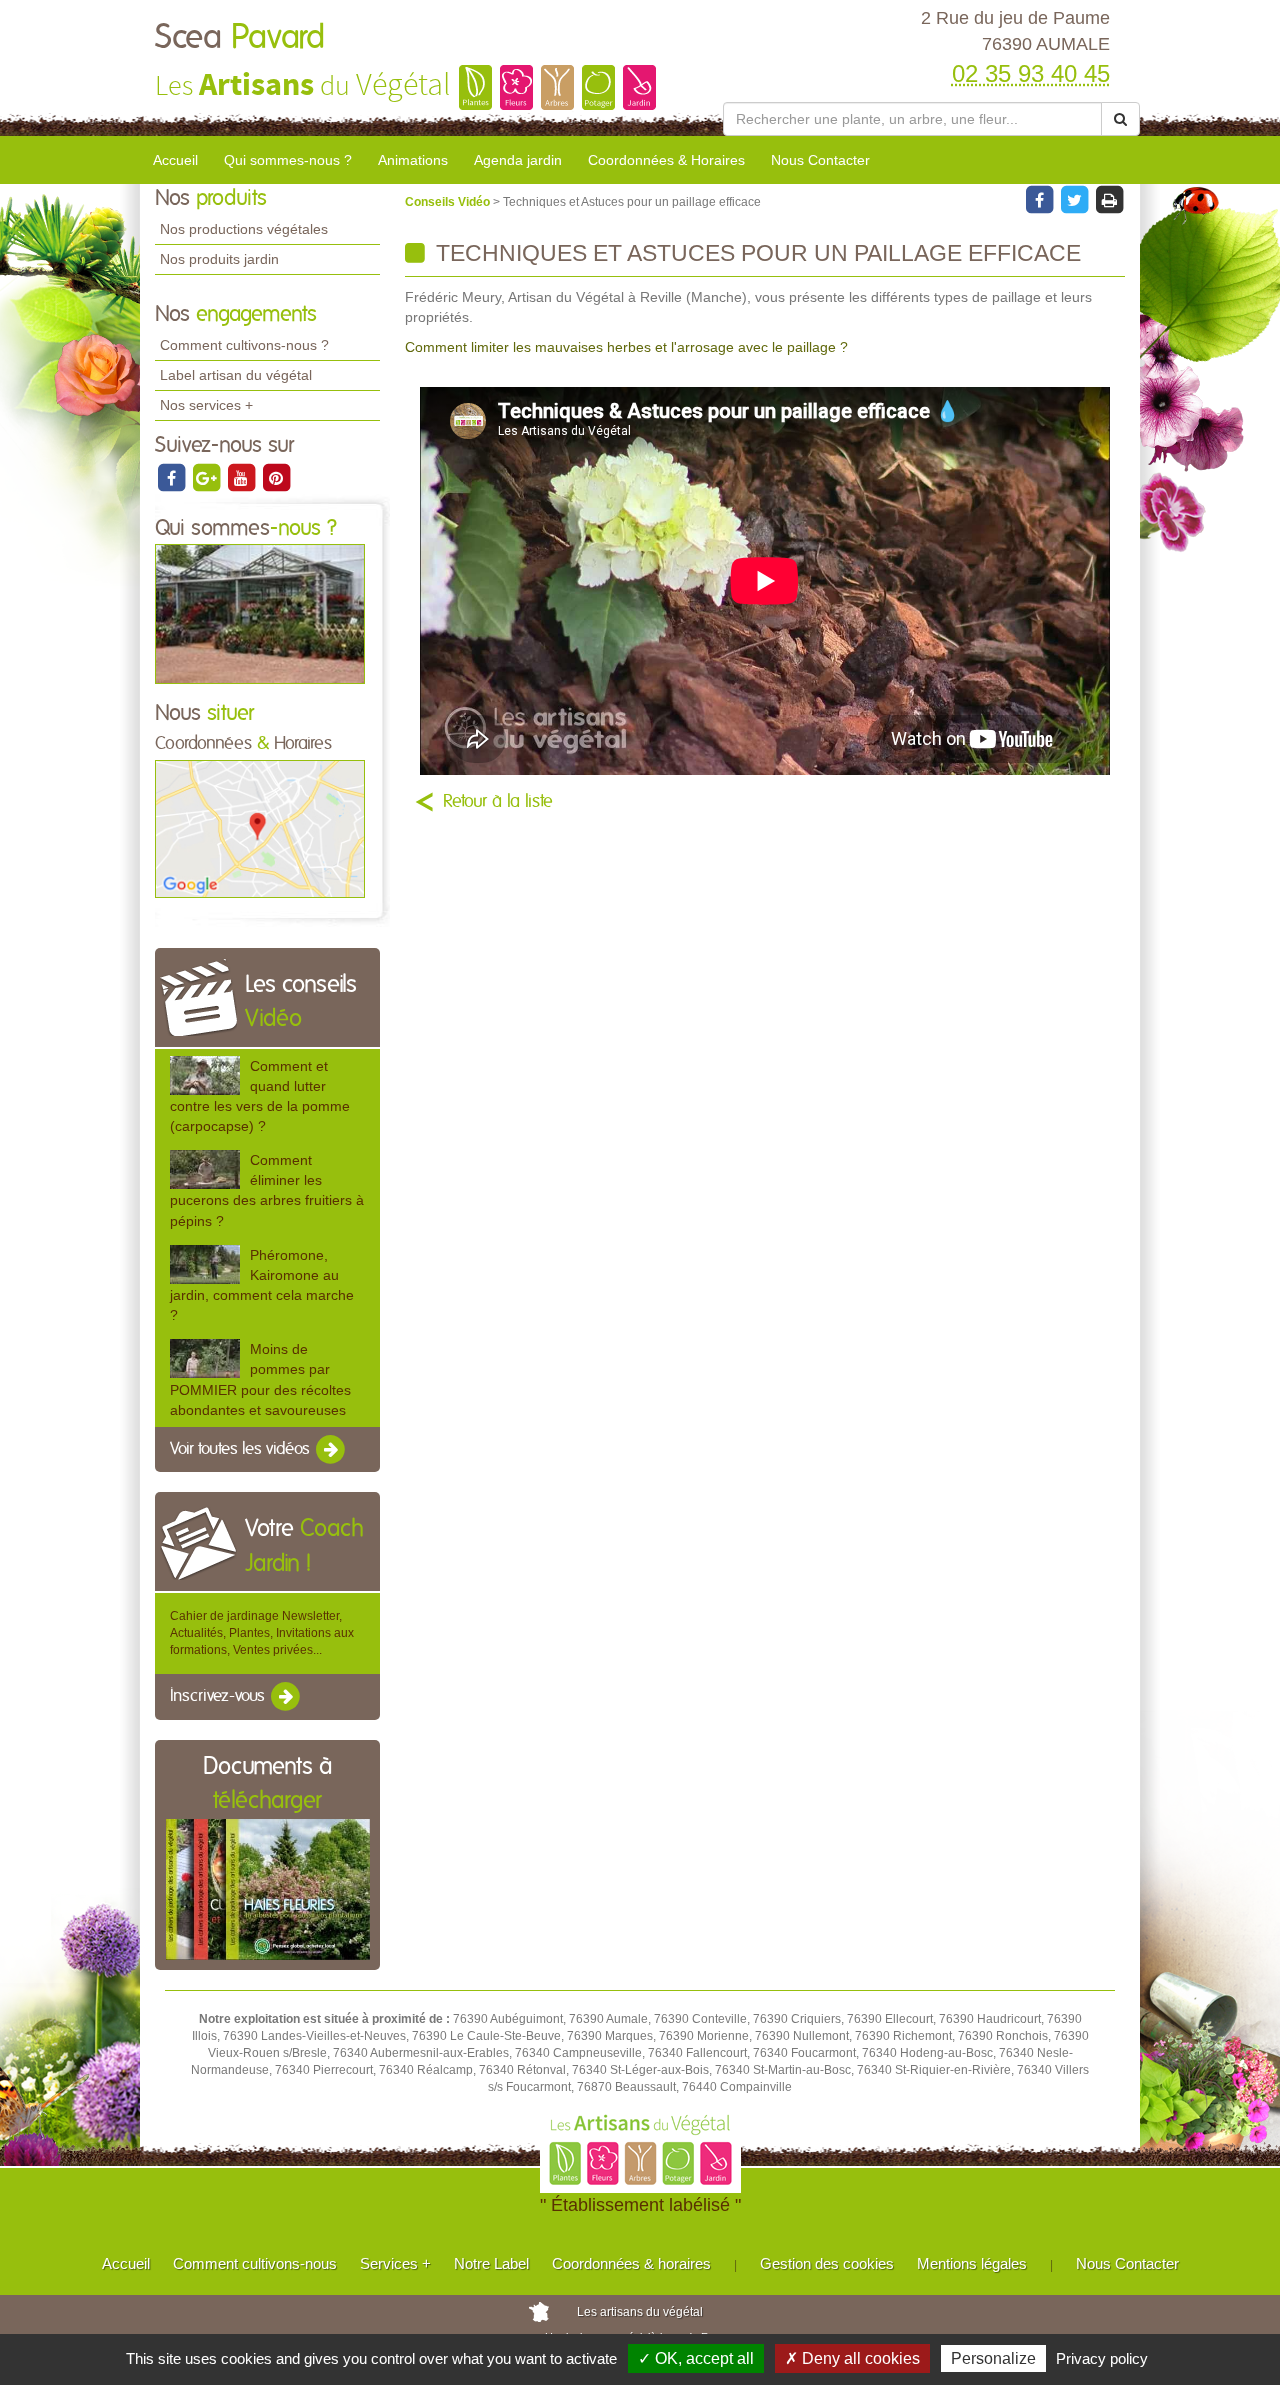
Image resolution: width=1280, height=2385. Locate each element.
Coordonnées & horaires (631, 2263)
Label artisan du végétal (236, 375)
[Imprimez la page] (1109, 199)
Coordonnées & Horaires (666, 160)
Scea (240, 38)
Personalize (993, 2358)
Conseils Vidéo (449, 202)
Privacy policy (1102, 2358)
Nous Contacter (820, 160)
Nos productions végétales (244, 229)
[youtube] (242, 477)
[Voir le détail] (205, 1075)
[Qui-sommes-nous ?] (260, 613)
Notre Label (491, 2263)
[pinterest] (276, 477)
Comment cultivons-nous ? (244, 345)
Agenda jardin (518, 160)
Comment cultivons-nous (255, 2263)
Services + (395, 2263)
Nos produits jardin (219, 259)
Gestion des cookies (827, 2263)
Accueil (175, 160)
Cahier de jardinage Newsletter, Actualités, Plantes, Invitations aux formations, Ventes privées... (262, 1633)
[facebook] (172, 477)
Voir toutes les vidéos (242, 1449)
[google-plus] (207, 477)
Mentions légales (972, 2263)
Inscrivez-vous (219, 1697)
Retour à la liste (498, 802)
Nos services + (206, 405)
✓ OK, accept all (696, 2358)
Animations (413, 160)
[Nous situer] (260, 828)
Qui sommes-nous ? (288, 160)
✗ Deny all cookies (852, 2358)
